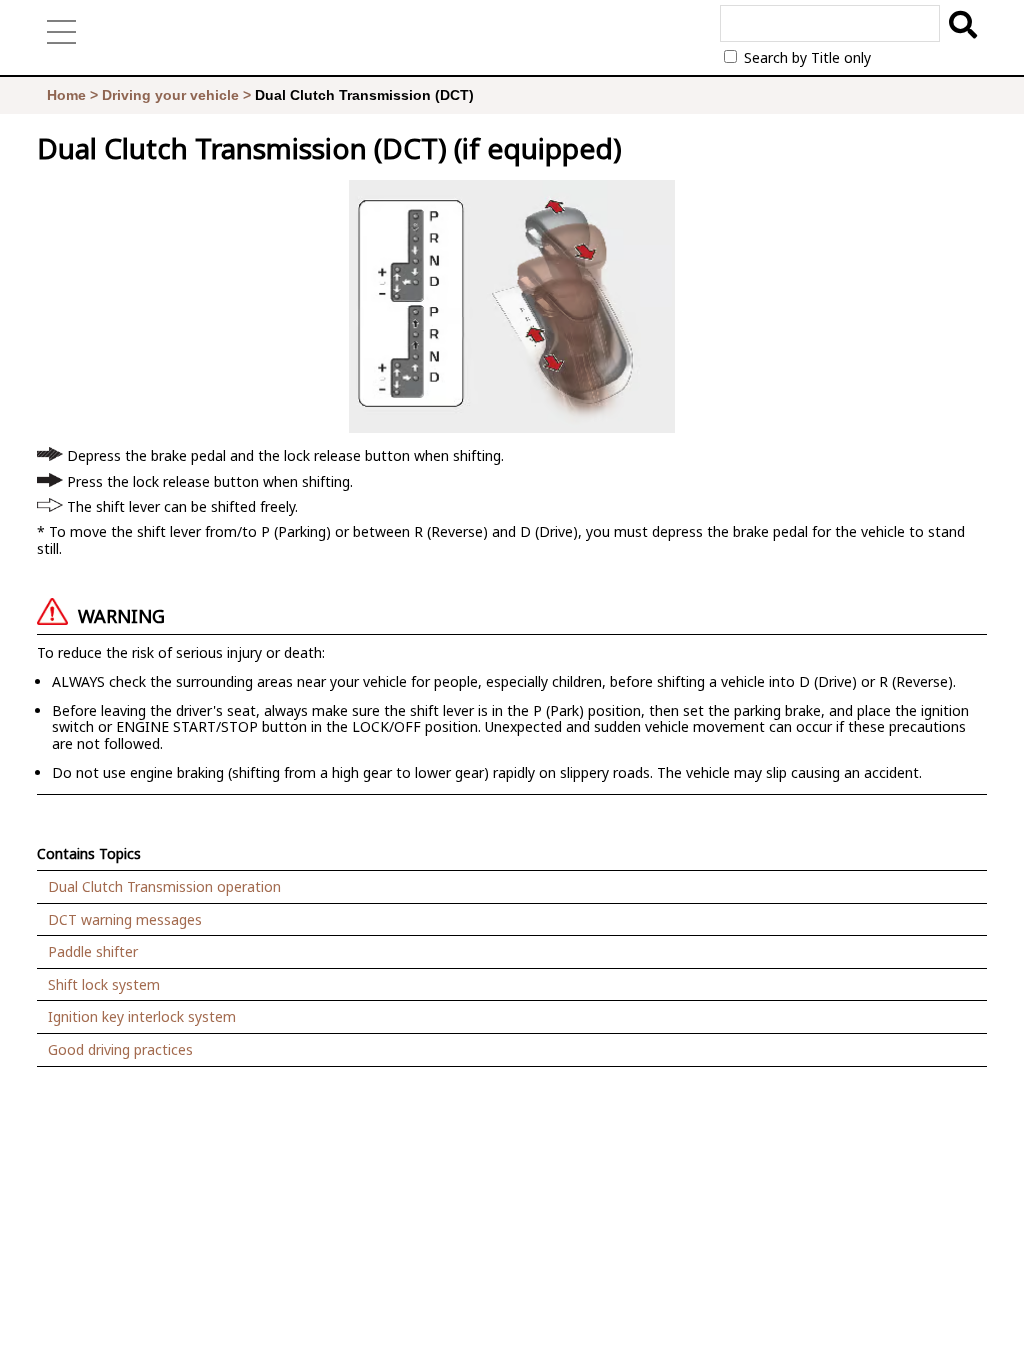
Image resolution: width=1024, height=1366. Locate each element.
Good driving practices (120, 1049)
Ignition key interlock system (142, 1016)
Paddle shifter (93, 951)
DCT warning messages (125, 919)
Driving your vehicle (170, 95)
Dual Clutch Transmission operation (164, 886)
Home (66, 95)
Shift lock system (104, 984)
